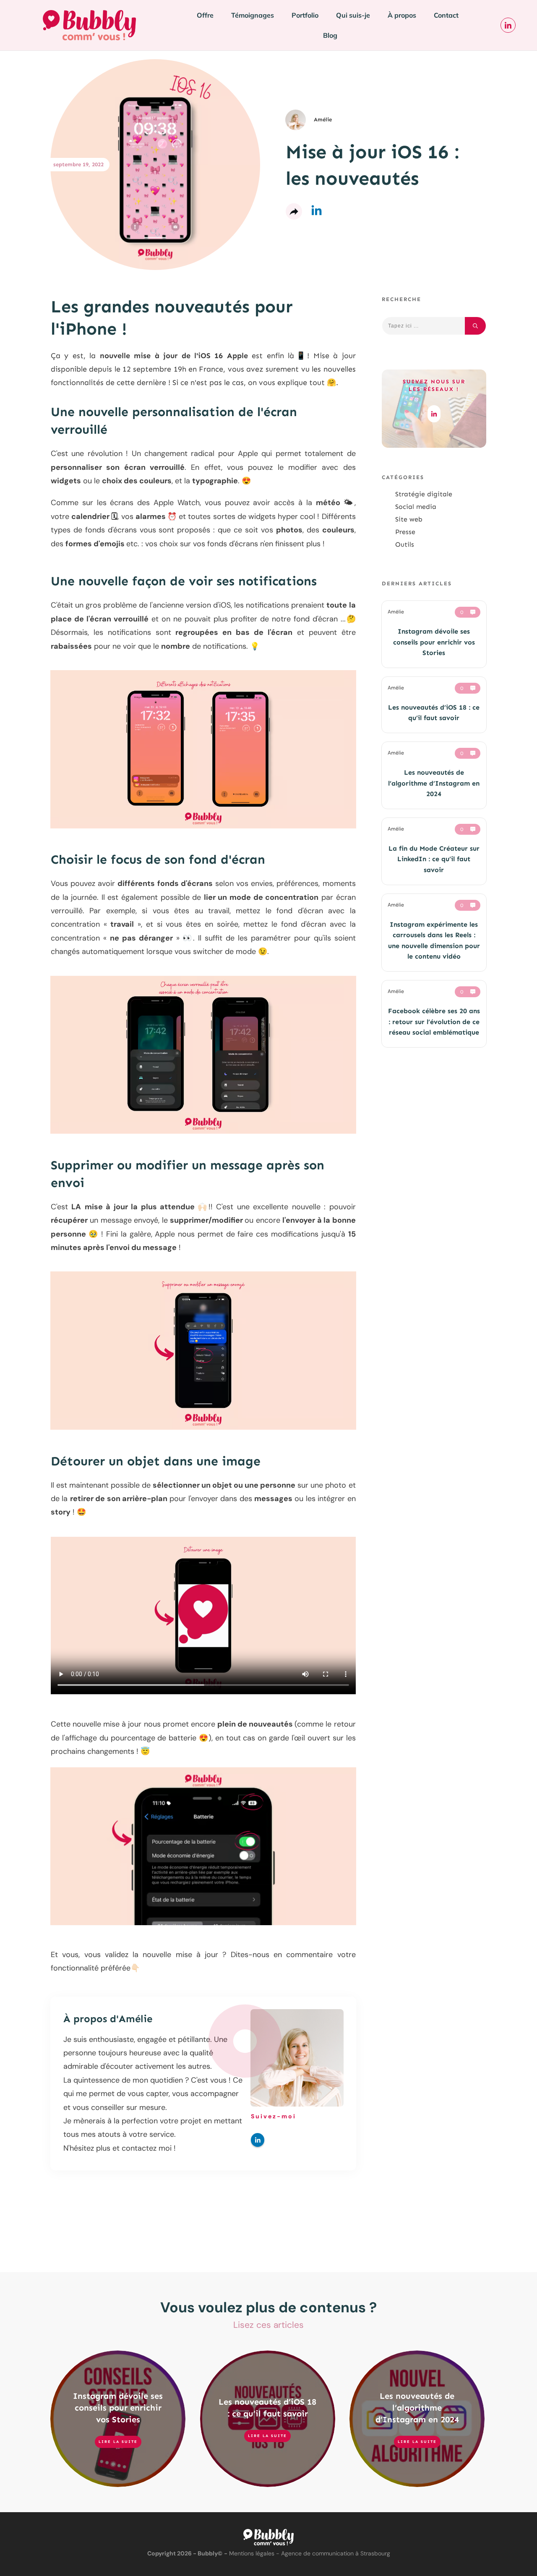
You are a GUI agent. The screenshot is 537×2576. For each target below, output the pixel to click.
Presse (405, 532)
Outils (405, 544)
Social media (416, 507)
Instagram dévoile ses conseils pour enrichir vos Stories (434, 642)
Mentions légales (252, 2553)
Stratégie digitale (424, 494)
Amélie (136, 2019)
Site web (409, 519)
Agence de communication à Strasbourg (336, 2553)
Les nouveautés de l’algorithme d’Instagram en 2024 (434, 783)
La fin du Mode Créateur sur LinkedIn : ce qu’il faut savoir (434, 859)
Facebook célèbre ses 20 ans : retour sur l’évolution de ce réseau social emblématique (434, 1022)
